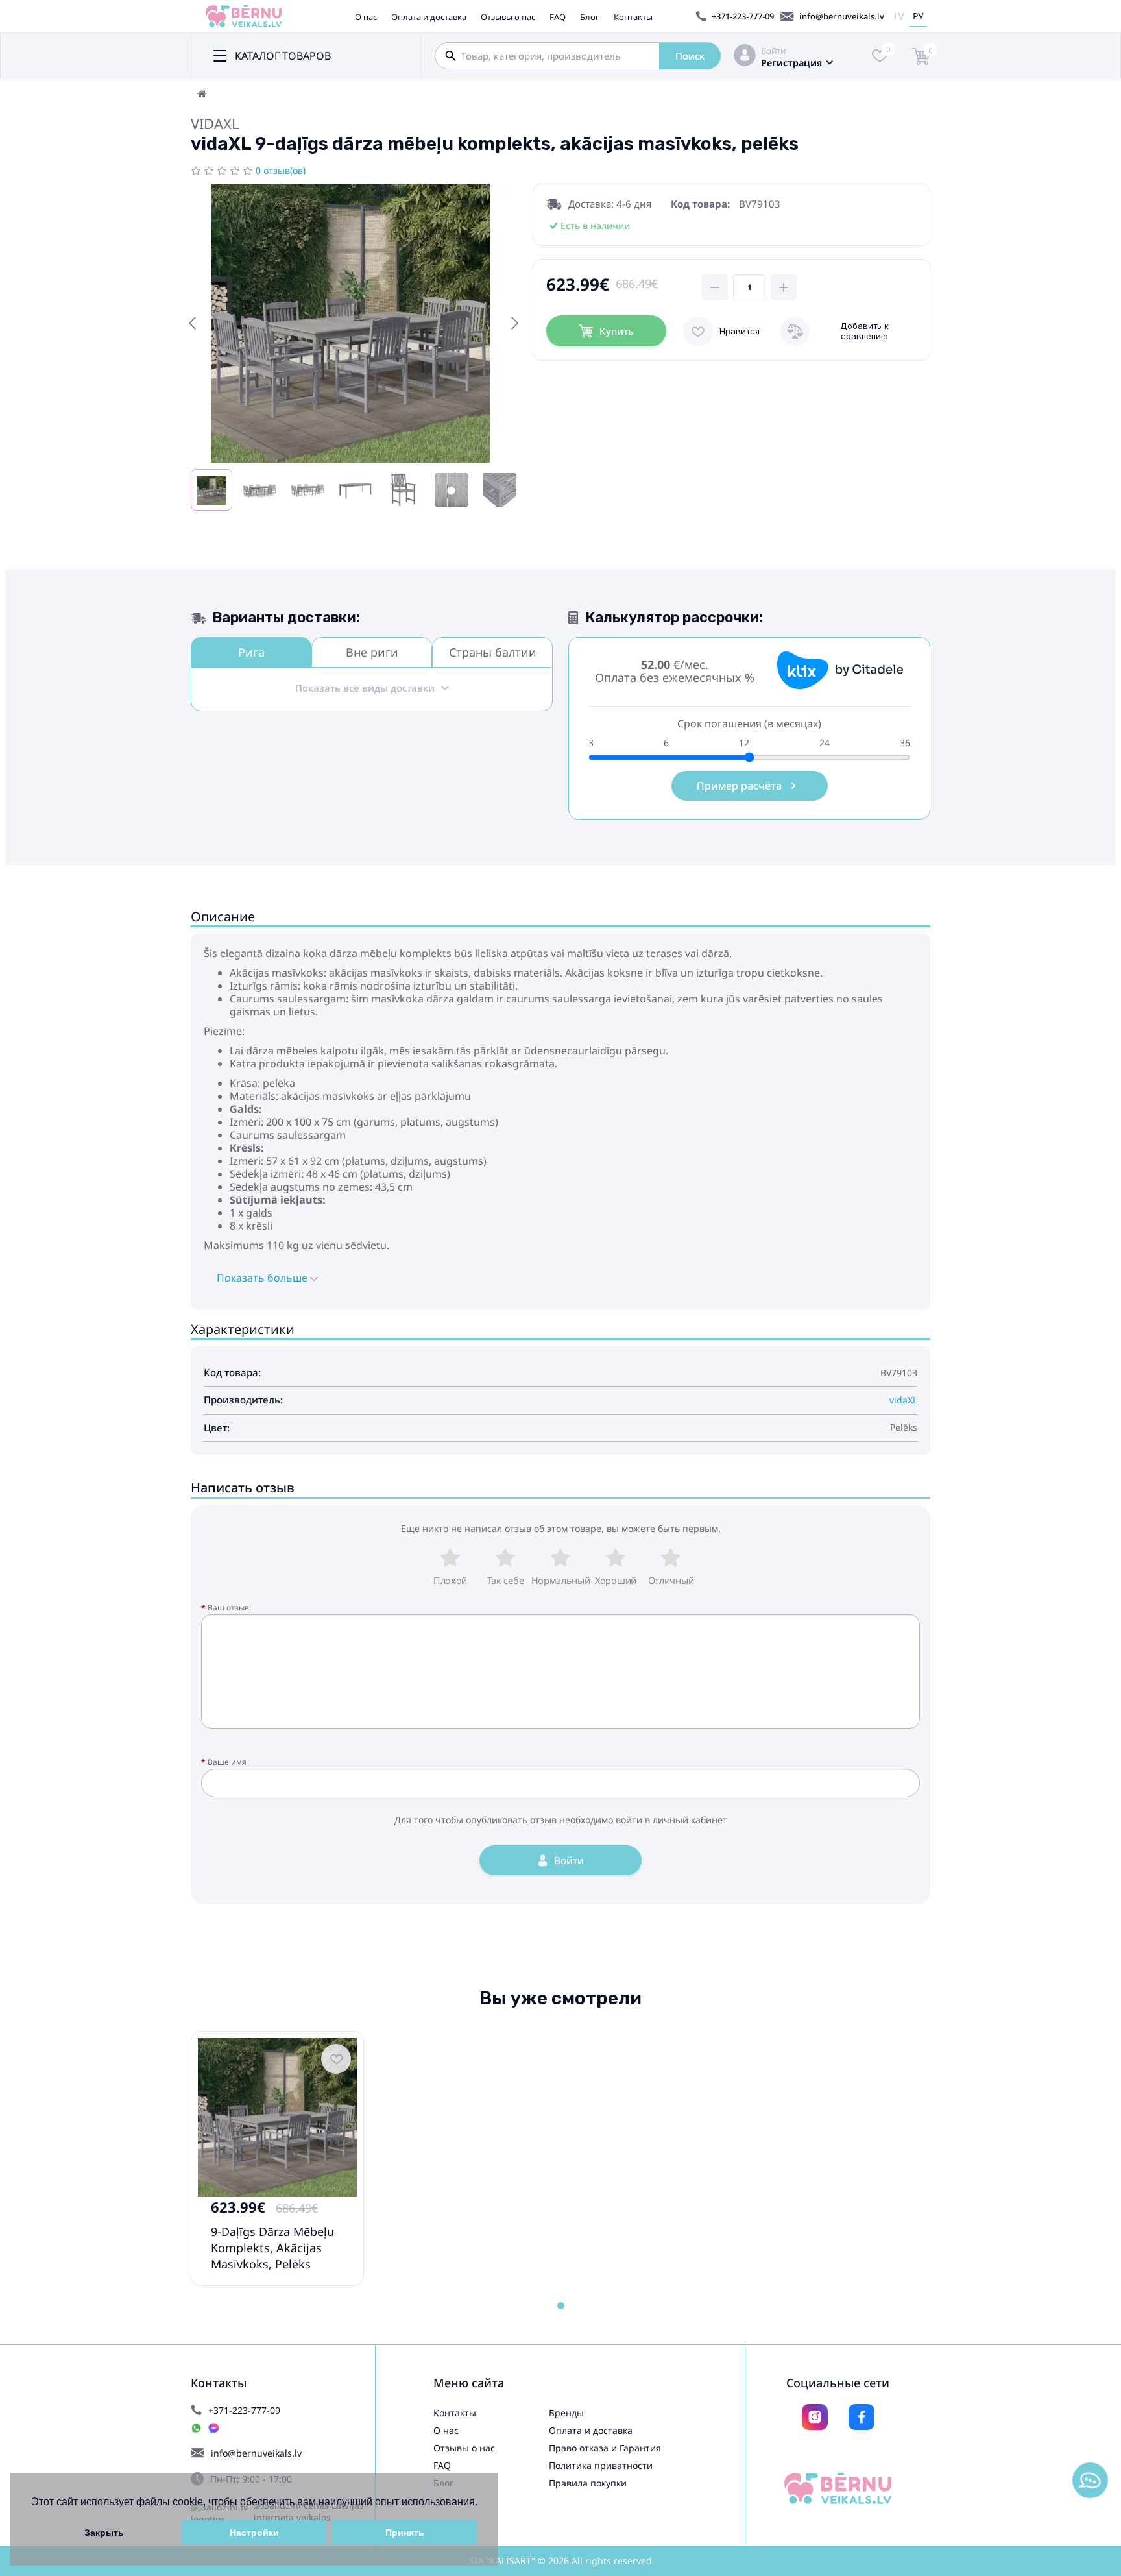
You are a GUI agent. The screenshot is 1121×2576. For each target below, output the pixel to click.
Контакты (633, 17)
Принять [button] (405, 2533)
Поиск (690, 56)
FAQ (558, 17)
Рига (251, 652)
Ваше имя (227, 1762)
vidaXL (215, 123)
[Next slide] (514, 323)
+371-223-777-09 (743, 16)
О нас (366, 17)
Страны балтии (493, 652)
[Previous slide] (193, 323)
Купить (617, 331)
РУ (918, 16)
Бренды (566, 2413)
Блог (590, 17)
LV (899, 16)
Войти (773, 51)
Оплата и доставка (429, 17)
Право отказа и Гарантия (605, 2448)
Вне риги (372, 652)
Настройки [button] (254, 2533)
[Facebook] (862, 2417)
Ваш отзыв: (229, 1608)
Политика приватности (601, 2465)
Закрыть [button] (104, 2533)
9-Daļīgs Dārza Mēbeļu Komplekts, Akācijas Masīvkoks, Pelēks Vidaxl (272, 2256)
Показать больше (263, 1278)
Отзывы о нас (508, 17)
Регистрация (791, 63)
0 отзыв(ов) (281, 170)
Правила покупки (588, 2483)
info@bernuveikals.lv (842, 16)
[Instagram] (815, 2417)
